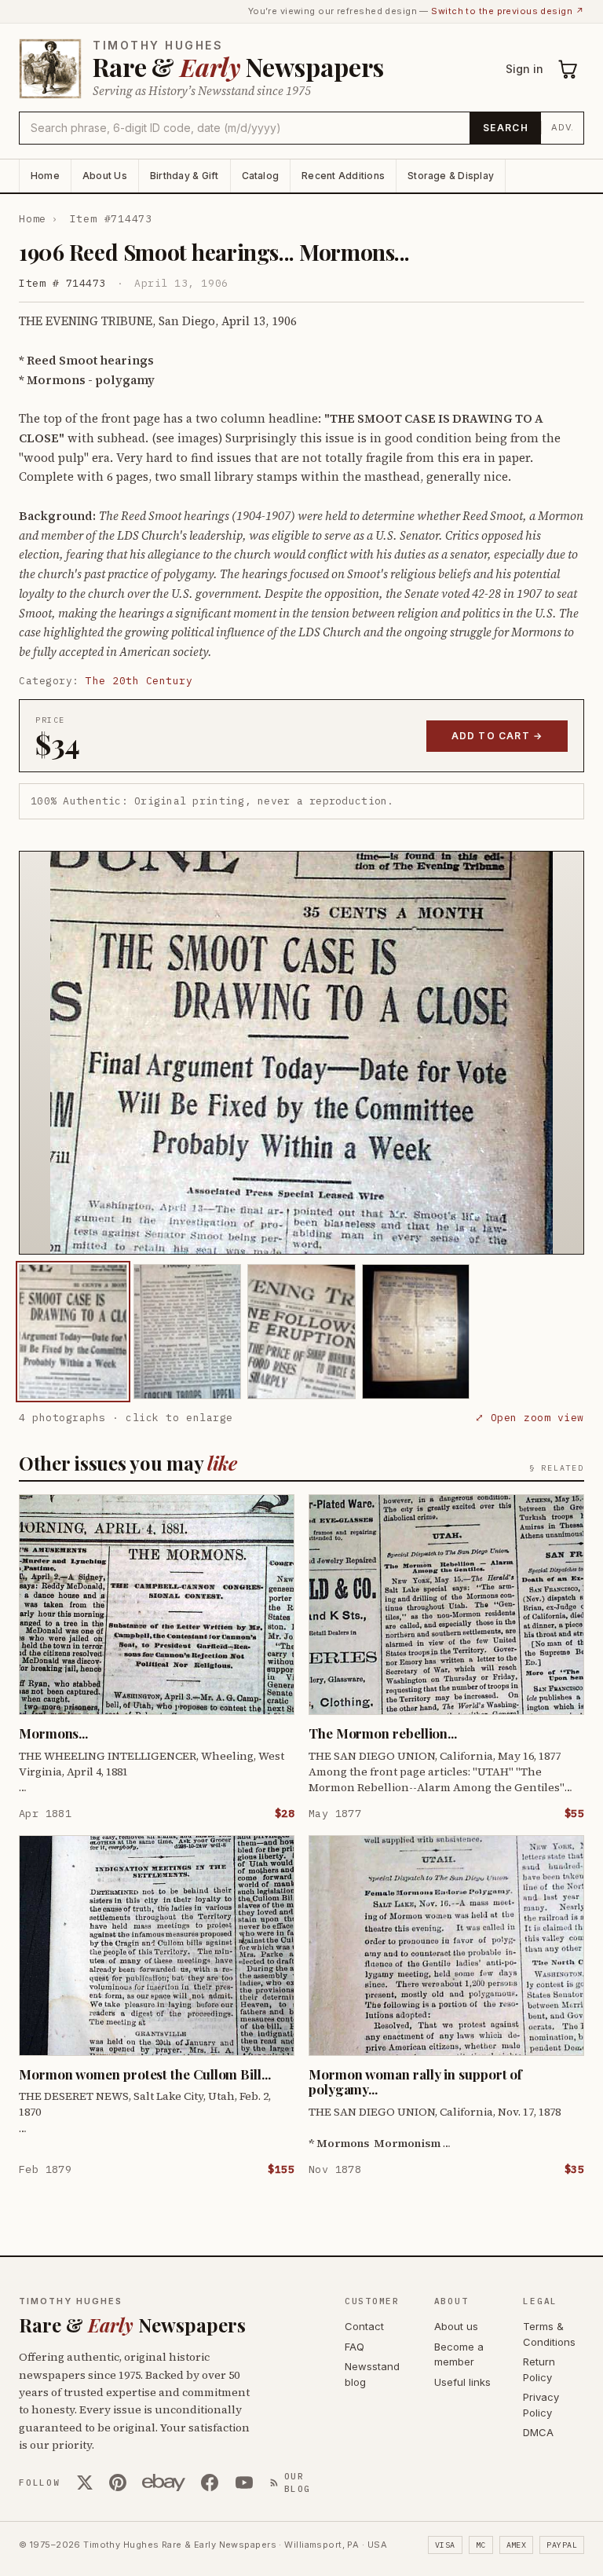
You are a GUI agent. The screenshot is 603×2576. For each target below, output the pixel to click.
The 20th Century (139, 681)
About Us (105, 176)
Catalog (261, 176)
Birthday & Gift (185, 176)
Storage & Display (451, 176)
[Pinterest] (118, 2483)
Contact (364, 2326)
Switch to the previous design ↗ (508, 11)
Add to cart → (497, 736)
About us (456, 2326)
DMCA (538, 2432)
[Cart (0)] (568, 69)
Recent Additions (343, 176)
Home (45, 176)
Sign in (524, 69)
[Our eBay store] (164, 2483)
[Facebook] (210, 2483)
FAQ (354, 2347)
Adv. (563, 127)
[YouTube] (244, 2483)
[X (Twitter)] (85, 2483)
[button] (301, 1053)
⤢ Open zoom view (530, 1418)
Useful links (462, 2382)
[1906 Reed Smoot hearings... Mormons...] (73, 1332)
